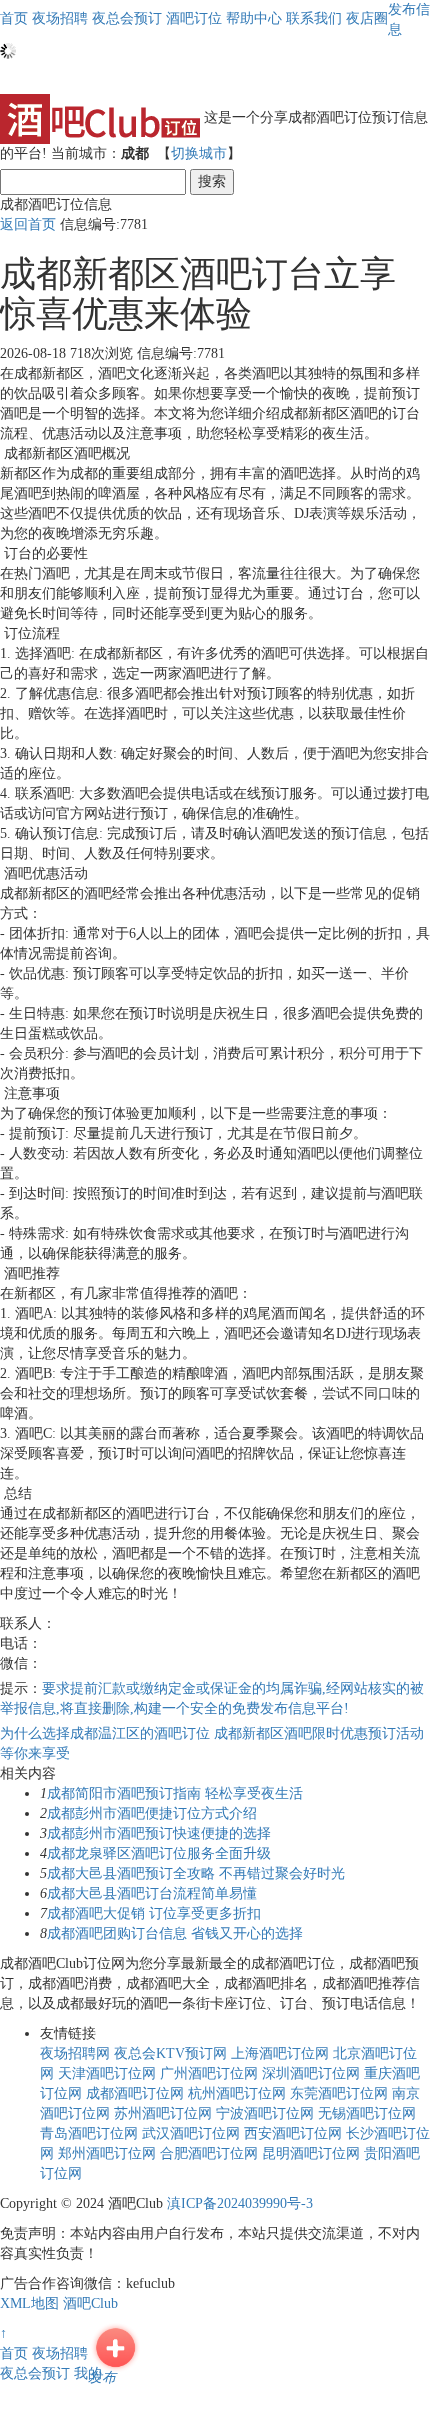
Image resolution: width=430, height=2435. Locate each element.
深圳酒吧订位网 (311, 2073)
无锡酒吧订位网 (367, 2113)
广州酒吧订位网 (209, 2073)
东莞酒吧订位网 (339, 2093)
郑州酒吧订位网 (107, 2153)
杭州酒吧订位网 (237, 2093)
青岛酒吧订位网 (89, 2133)
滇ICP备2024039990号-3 (240, 2203)
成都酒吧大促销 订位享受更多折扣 (154, 1913)
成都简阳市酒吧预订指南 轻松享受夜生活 (175, 1793)
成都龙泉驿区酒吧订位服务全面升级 (159, 1853)
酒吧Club (90, 2303)
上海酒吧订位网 (280, 2053)
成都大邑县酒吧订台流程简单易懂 (152, 1893)
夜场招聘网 (75, 2053)
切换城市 (199, 153)
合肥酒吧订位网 (209, 2153)
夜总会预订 (35, 2373)
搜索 (212, 181)
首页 (14, 18)
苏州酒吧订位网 (163, 2113)
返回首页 (28, 224)
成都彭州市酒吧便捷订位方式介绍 (152, 1813)
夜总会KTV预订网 (170, 2053)
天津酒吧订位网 (107, 2073)
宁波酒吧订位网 (265, 2113)
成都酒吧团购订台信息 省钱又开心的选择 (175, 1933)
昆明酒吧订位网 (311, 2153)
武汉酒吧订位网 (191, 2133)
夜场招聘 (60, 2353)
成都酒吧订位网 (135, 2093)
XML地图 (29, 2303)
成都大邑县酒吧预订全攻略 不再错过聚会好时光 (196, 1873)
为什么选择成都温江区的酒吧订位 (107, 1733)
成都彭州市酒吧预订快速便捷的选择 (159, 1833)
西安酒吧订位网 (293, 2133)
